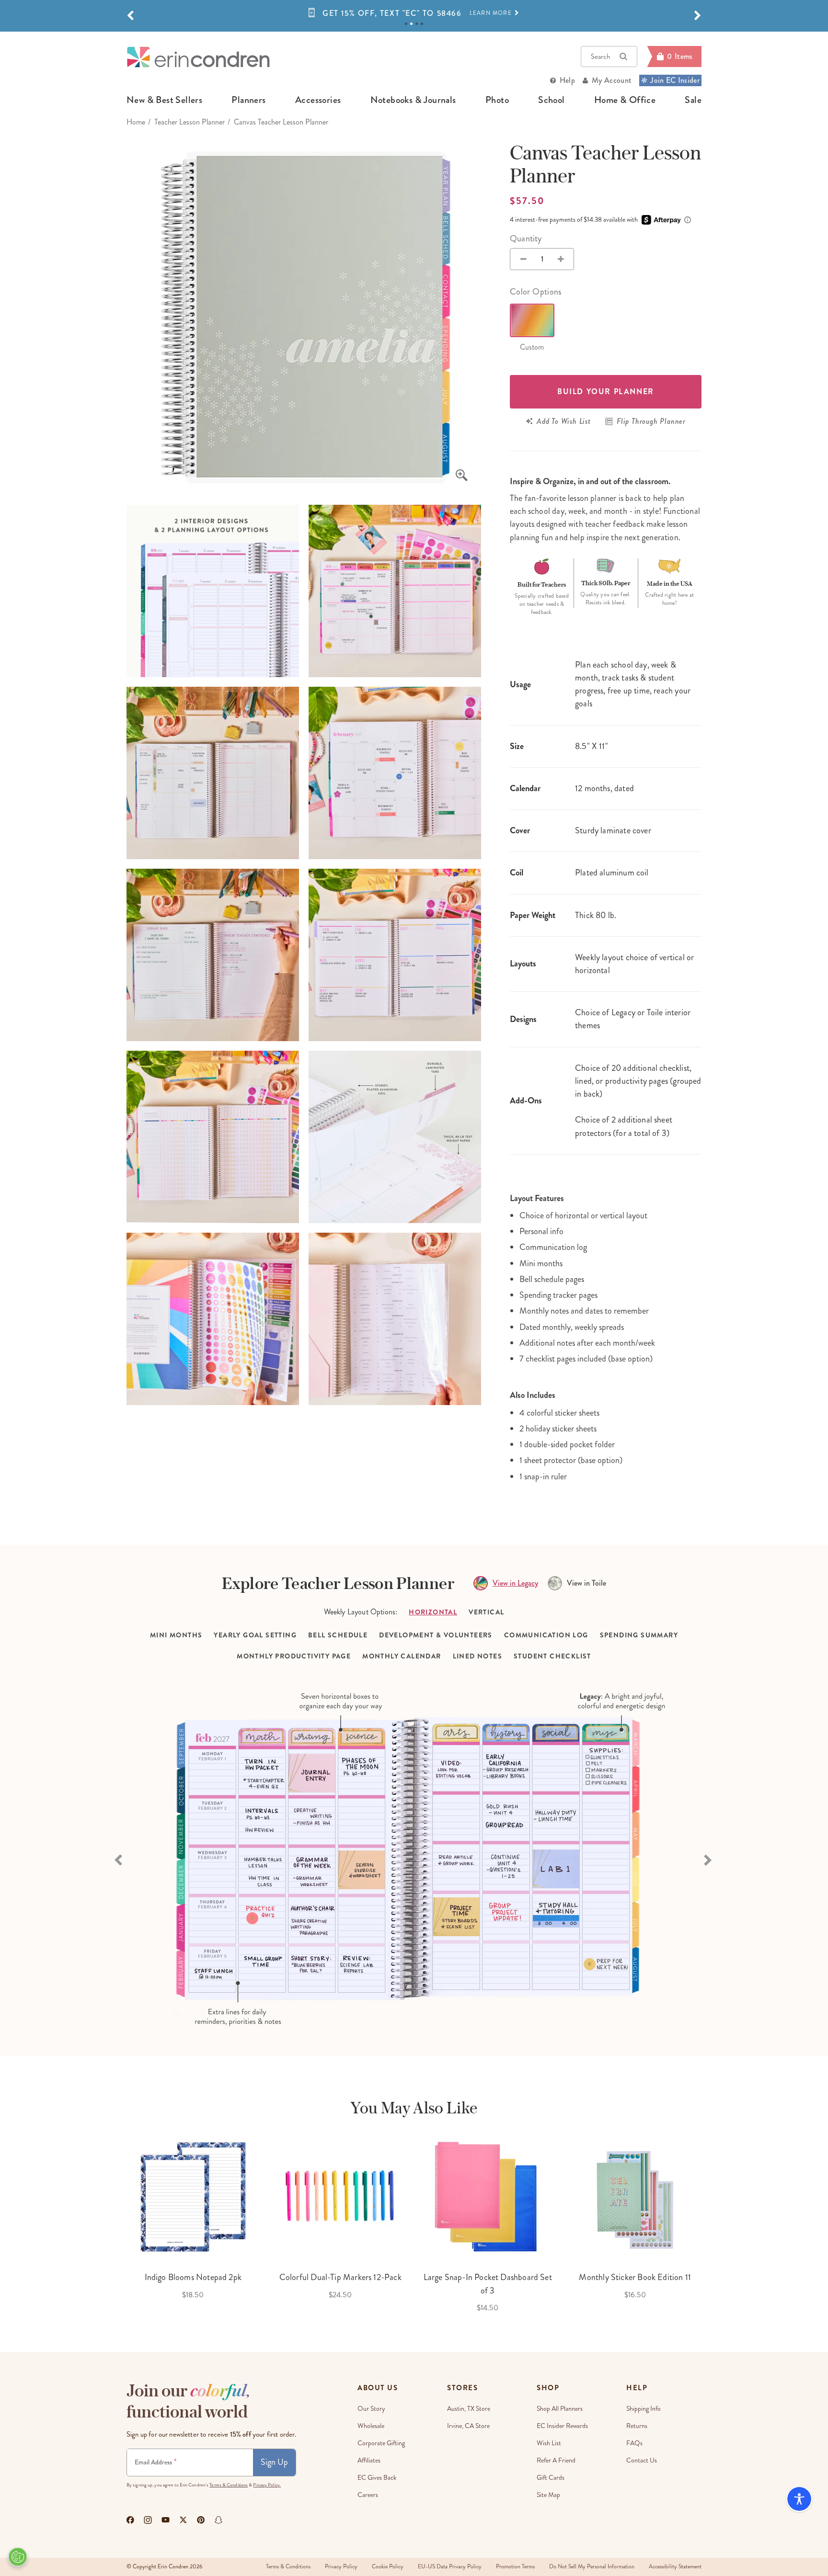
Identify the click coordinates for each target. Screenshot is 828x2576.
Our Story (371, 2409)
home (136, 122)
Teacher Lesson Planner (190, 122)
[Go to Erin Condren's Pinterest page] (201, 2520)
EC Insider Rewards (562, 2426)
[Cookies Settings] (18, 2557)
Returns (637, 2426)
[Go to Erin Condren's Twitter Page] (183, 2520)
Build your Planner (606, 392)
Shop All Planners (560, 2409)
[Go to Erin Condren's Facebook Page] (130, 2520)
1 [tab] (406, 24)
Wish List (549, 2443)
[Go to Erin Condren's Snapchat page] (218, 2520)
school (551, 100)
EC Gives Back (377, 2478)
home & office (625, 100)
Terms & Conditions (229, 2485)
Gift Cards (551, 2478)
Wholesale (371, 2426)
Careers (368, 2495)
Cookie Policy (388, 2567)
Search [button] (600, 57)
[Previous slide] (119, 1859)
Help (567, 80)
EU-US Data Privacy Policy (450, 2567)
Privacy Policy (341, 2567)
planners (248, 100)
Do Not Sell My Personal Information (592, 2567)
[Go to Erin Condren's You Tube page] (166, 2520)
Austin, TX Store (469, 2409)
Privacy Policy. (267, 2485)
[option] (414, 13)
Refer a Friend (556, 2460)
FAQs (634, 2443)
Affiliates (369, 2460)
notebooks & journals (413, 100)
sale (693, 100)
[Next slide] (709, 1859)
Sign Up (274, 2462)
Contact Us (642, 2460)
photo (497, 100)
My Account (612, 80)
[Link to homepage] (198, 57)
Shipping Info (644, 2409)
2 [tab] (411, 24)
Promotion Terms (515, 2567)
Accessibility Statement (675, 2567)
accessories (318, 100)
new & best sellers (164, 100)
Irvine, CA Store (468, 2426)
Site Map (548, 2495)
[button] (130, 16)
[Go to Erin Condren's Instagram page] (148, 2520)
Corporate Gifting (381, 2443)
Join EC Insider (675, 80)
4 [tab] (422, 24)
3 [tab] (417, 24)
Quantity (526, 238)
